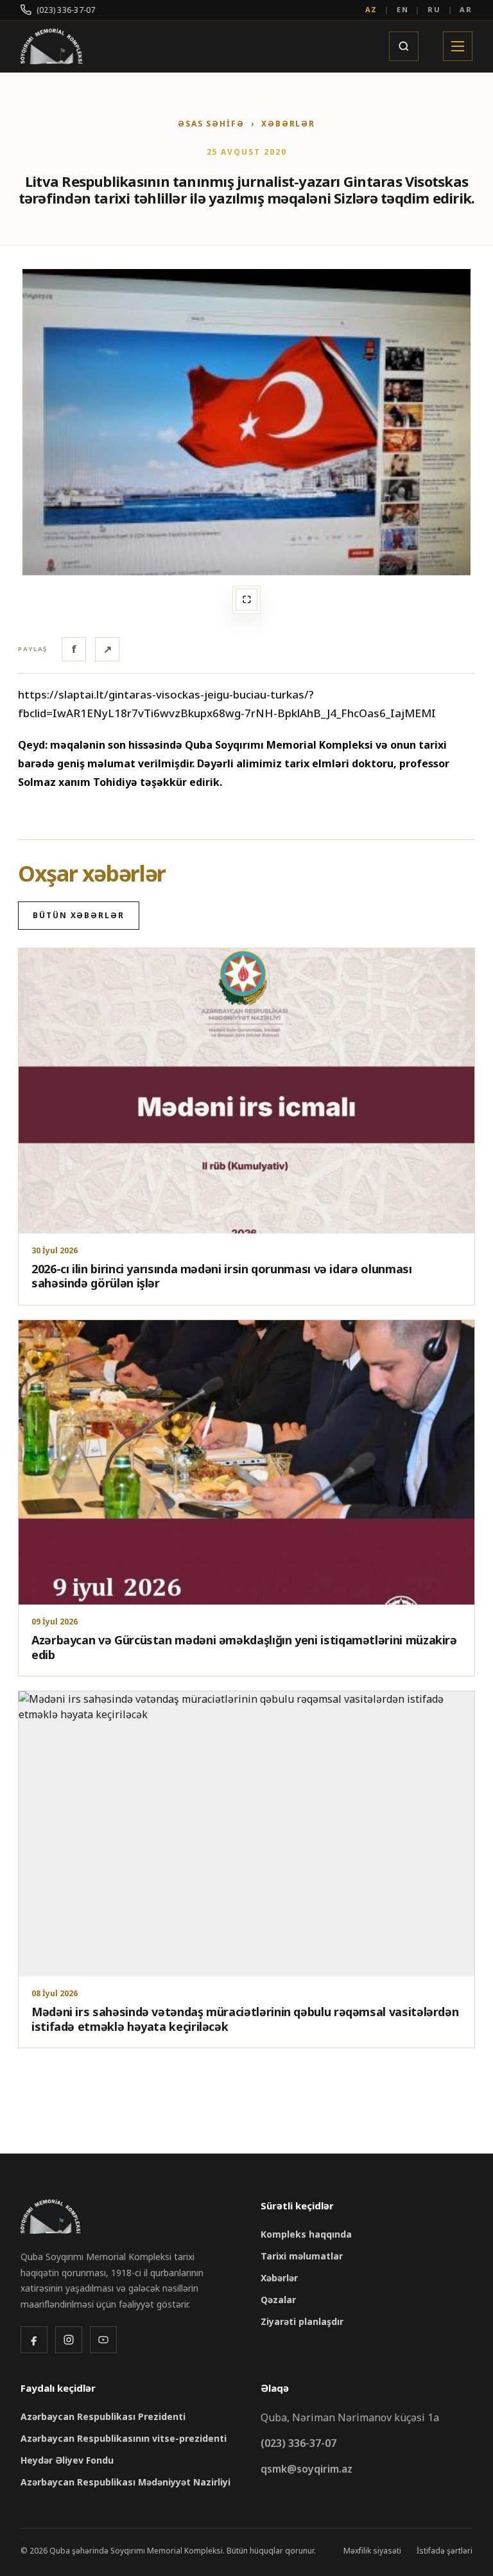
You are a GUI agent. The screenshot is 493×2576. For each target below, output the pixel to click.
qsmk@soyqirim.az (307, 2469)
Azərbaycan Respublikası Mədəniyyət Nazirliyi (125, 2482)
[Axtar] (404, 46)
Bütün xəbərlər (79, 915)
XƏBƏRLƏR (288, 124)
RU (434, 9)
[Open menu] (458, 46)
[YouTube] (103, 2340)
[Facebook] (34, 2340)
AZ (372, 9)
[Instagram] (69, 2340)
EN (403, 9)
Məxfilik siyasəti (372, 2551)
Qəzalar (278, 2300)
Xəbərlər (279, 2278)
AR (466, 9)
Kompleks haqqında (306, 2234)
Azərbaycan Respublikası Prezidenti (103, 2416)
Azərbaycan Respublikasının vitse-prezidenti (124, 2438)
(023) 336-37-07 (66, 10)
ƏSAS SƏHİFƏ (211, 124)
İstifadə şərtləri (445, 2551)
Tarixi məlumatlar (302, 2256)
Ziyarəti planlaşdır (302, 2321)
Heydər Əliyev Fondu (67, 2460)
